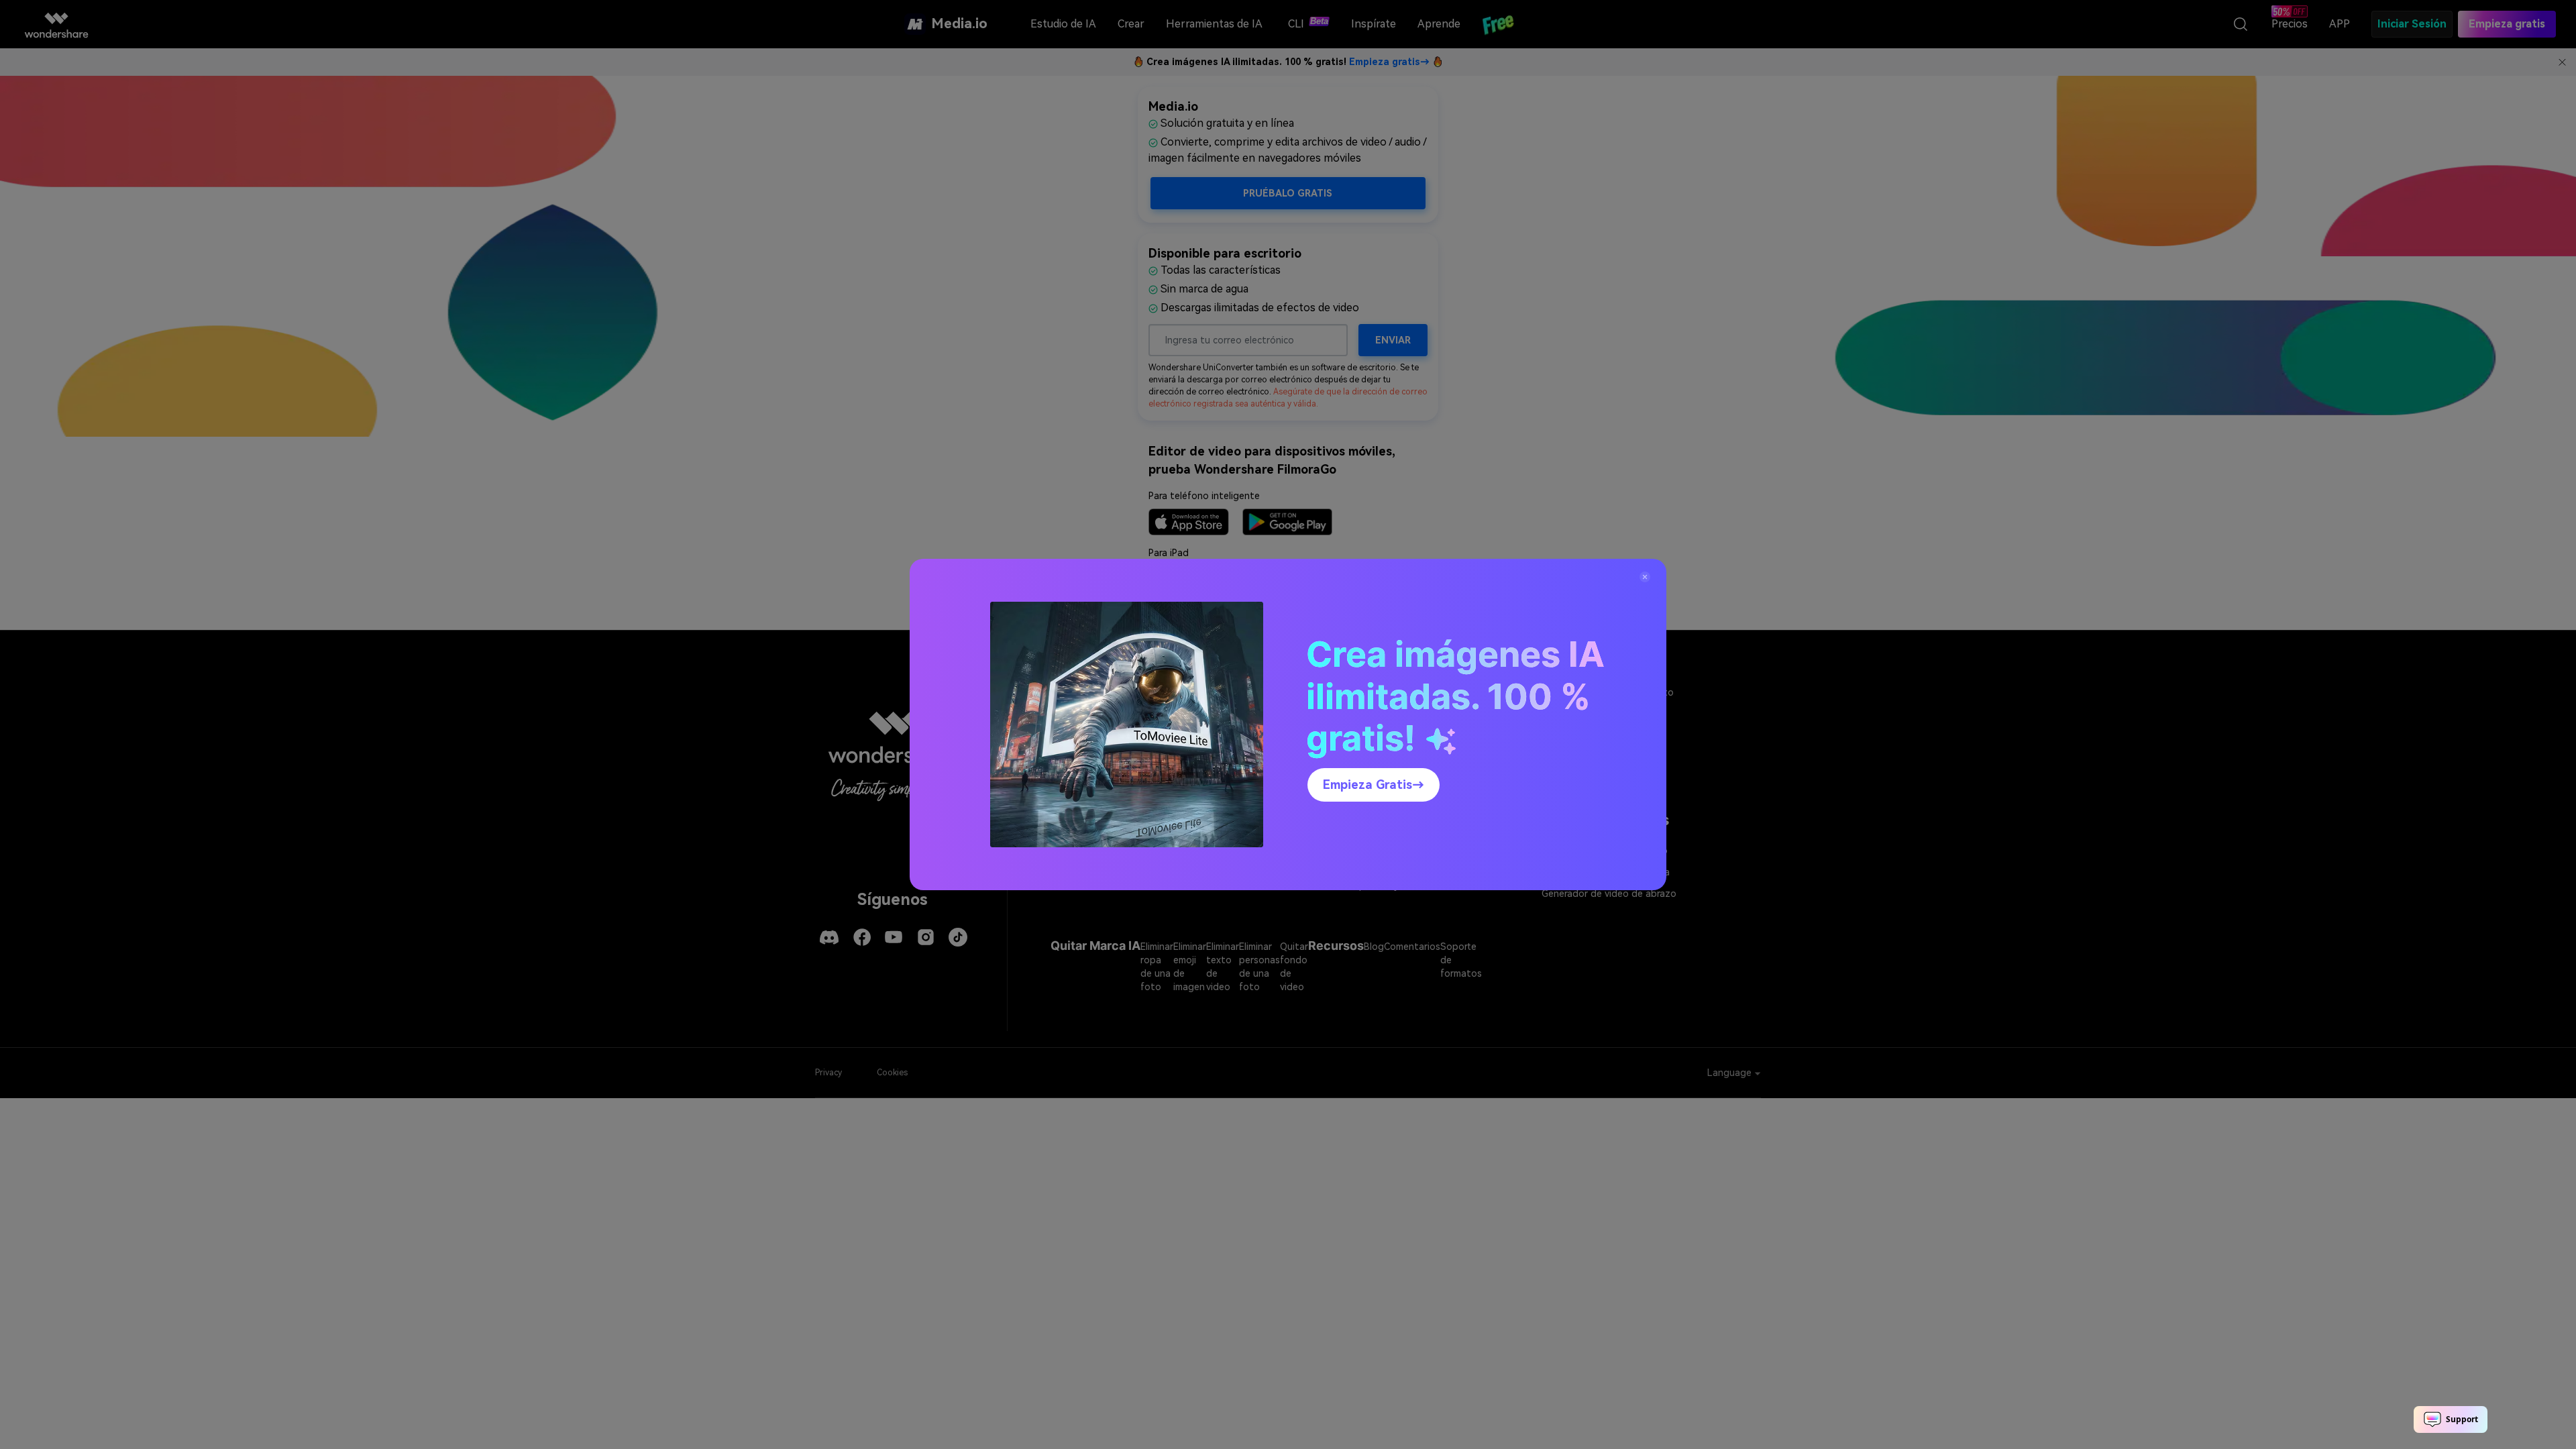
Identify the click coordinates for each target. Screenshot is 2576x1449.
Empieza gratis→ (1374, 785)
